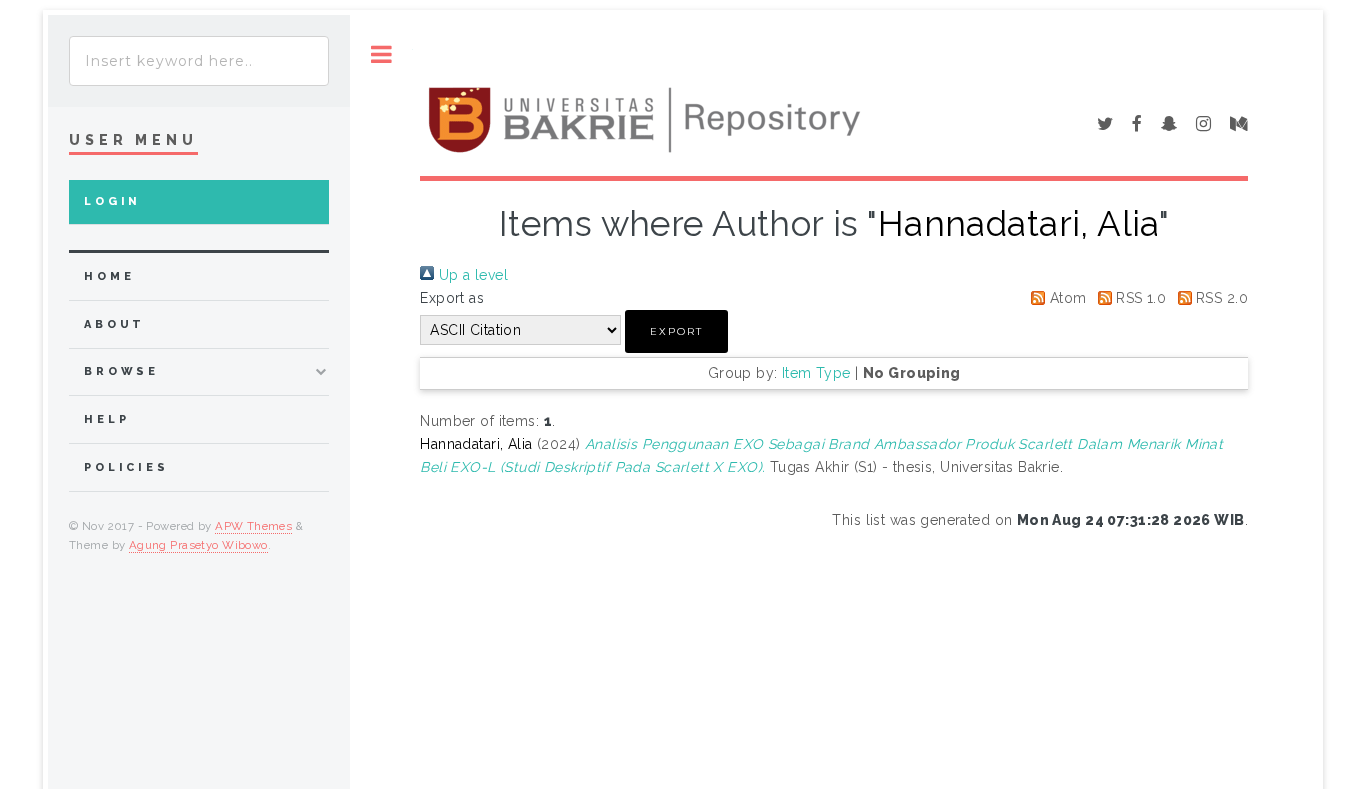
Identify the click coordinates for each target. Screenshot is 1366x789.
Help (106, 419)
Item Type (816, 373)
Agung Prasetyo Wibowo (198, 545)
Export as (452, 298)
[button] (676, 331)
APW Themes (253, 526)
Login (112, 201)
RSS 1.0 (1139, 298)
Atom (1065, 298)
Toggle (381, 54)
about (114, 324)
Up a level (471, 275)
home (109, 276)
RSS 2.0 (1220, 298)
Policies (126, 467)
